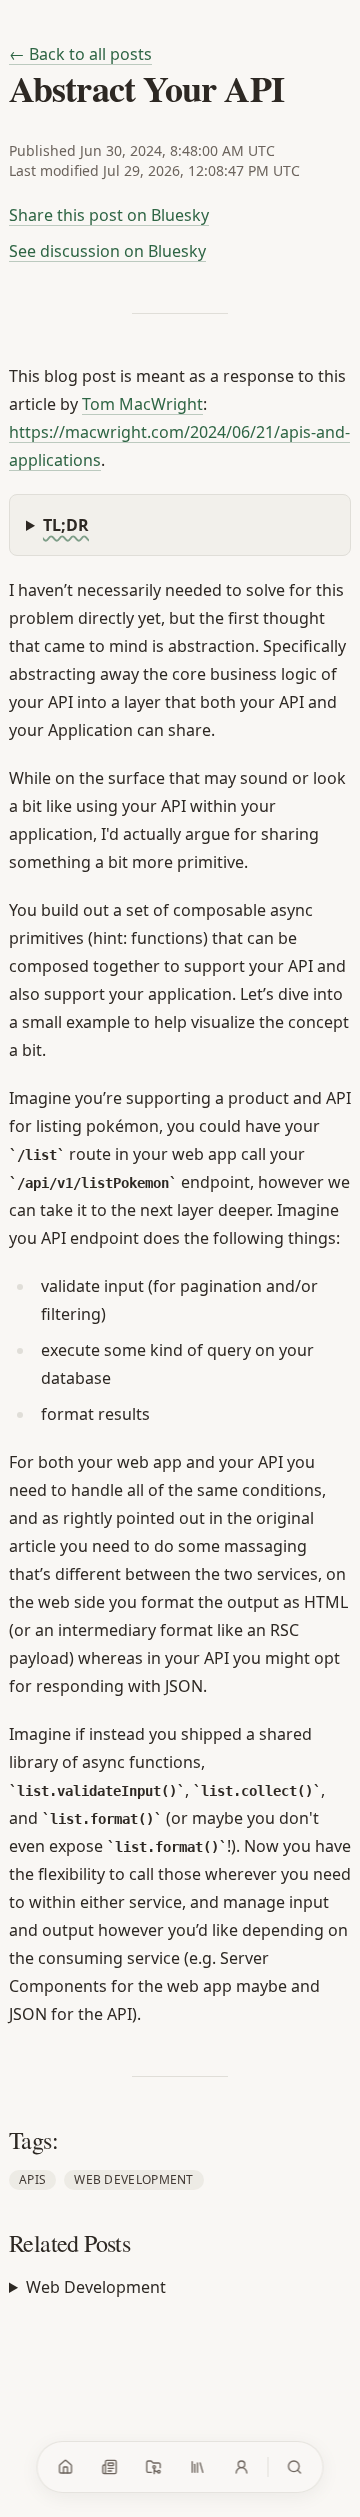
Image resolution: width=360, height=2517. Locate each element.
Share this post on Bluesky (109, 215)
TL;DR (66, 525)
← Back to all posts (80, 54)
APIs (32, 2179)
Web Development (134, 2179)
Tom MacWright (142, 404)
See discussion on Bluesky (107, 251)
